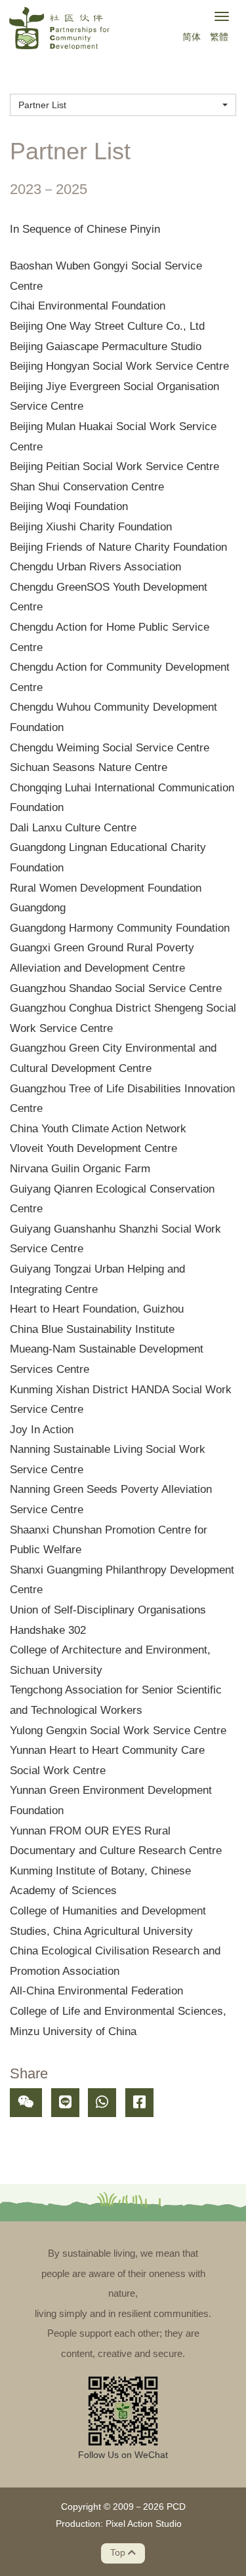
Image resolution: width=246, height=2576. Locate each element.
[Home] (59, 30)
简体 (192, 37)
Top (119, 2553)
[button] (123, 105)
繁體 (219, 37)
